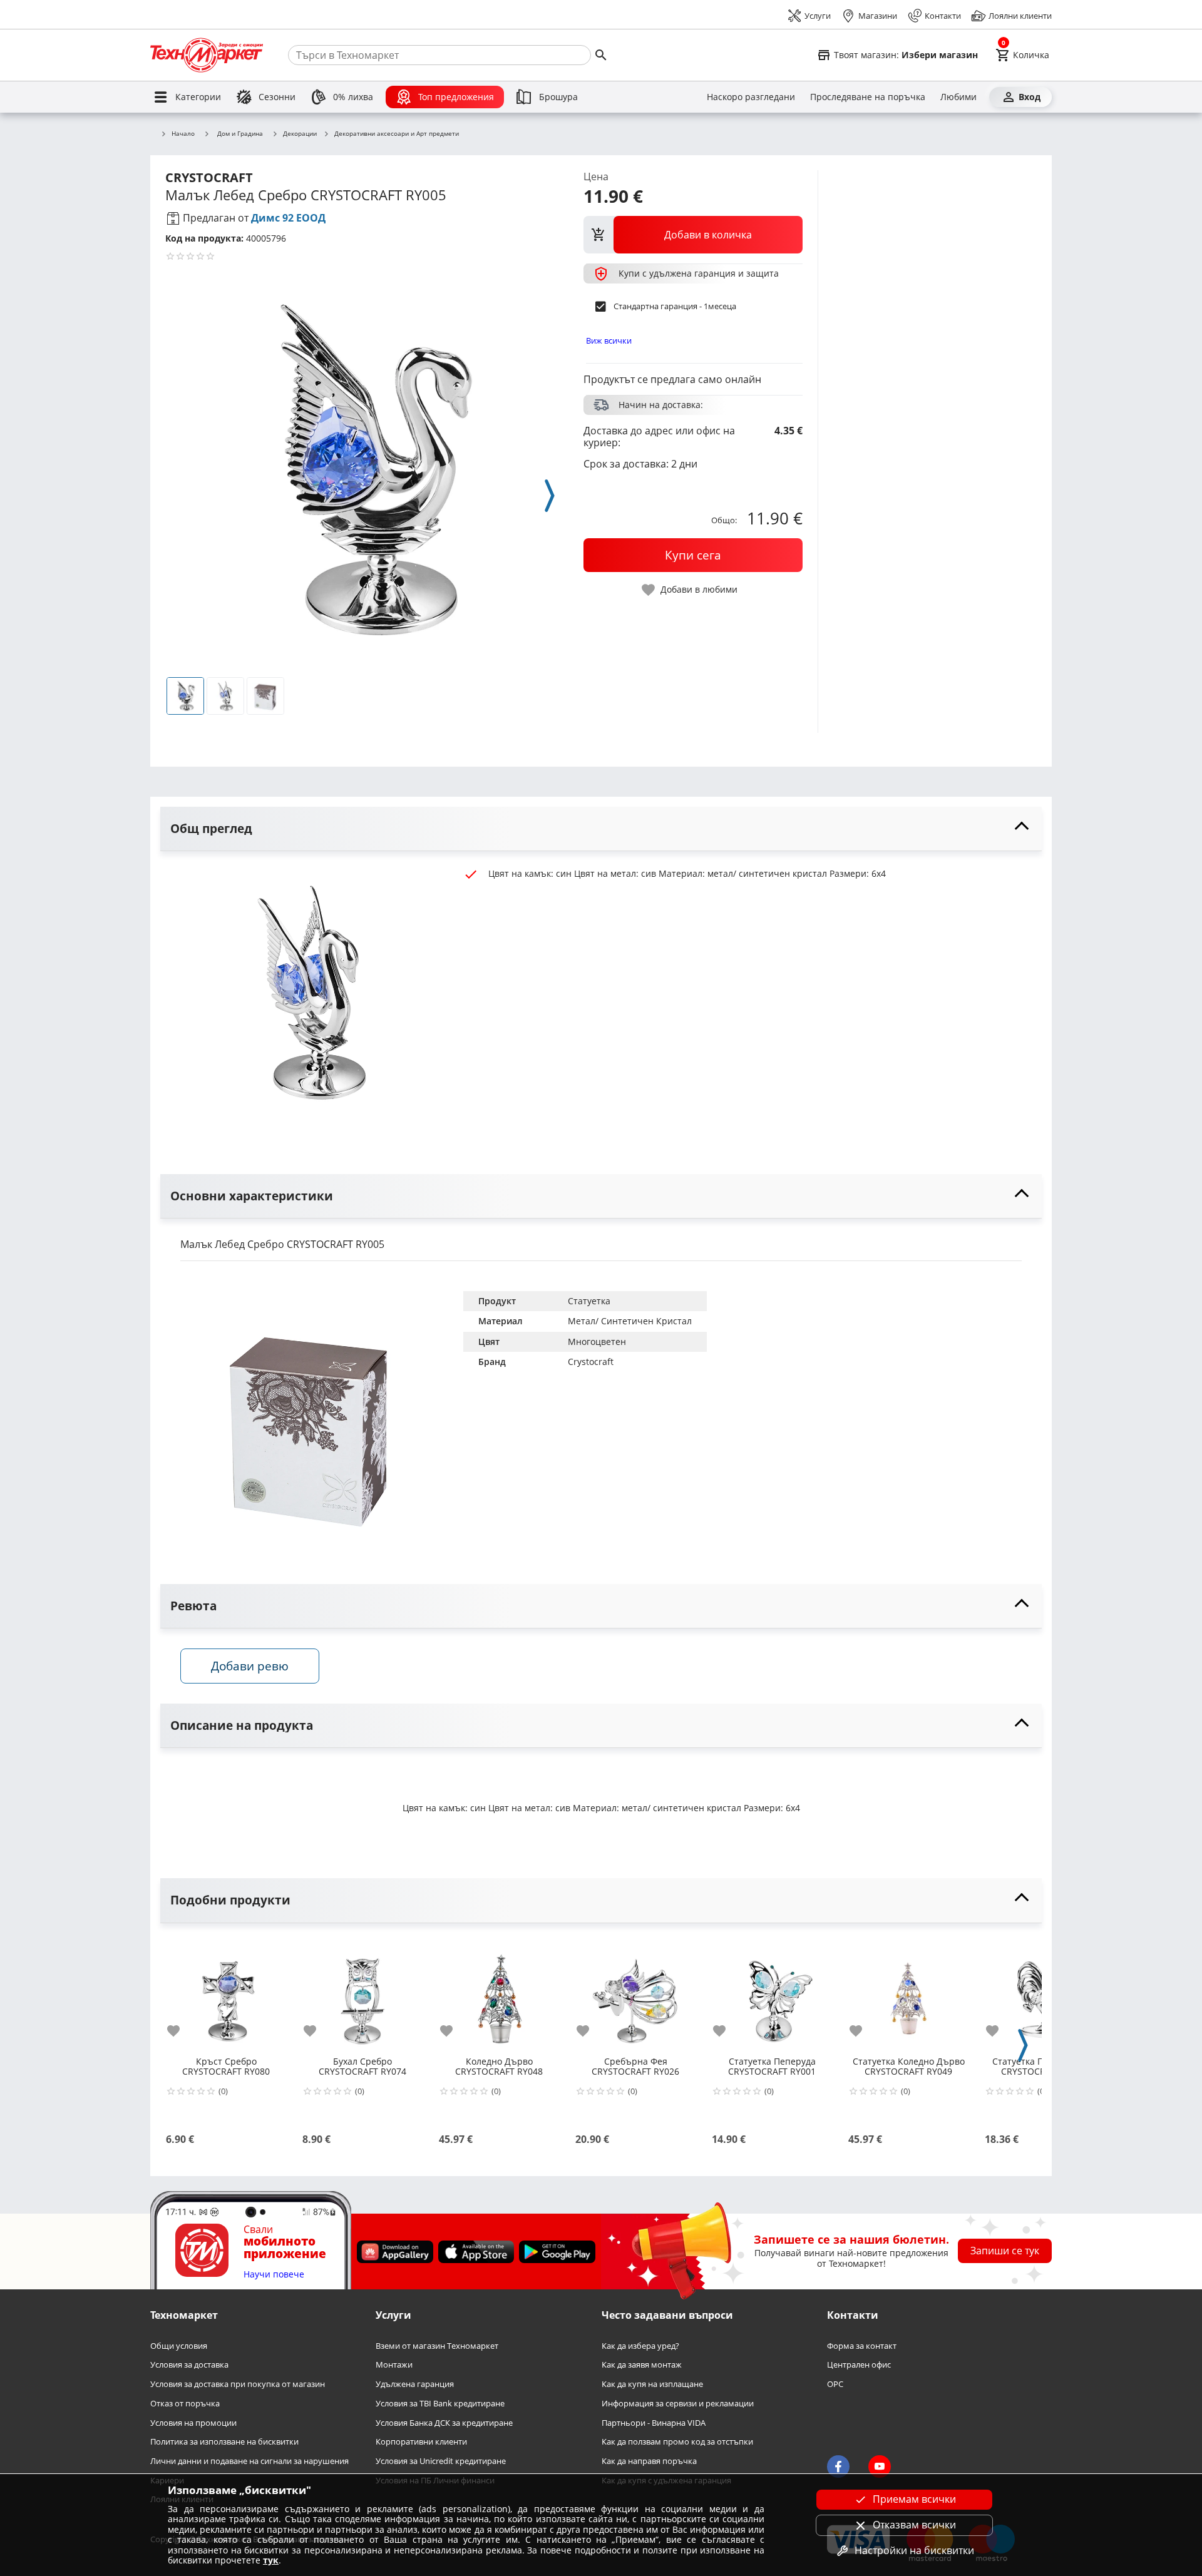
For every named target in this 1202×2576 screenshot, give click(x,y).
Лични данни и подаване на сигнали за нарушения (249, 2461)
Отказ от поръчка (185, 2404)
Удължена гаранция (415, 2384)
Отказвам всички (914, 2525)
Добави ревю (250, 1666)
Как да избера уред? (640, 2345)
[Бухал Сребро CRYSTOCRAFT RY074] (362, 1994)
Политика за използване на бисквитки (224, 2442)
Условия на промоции (193, 2422)
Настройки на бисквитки (914, 2550)
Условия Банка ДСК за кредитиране (444, 2422)
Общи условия (179, 2345)
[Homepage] (207, 55)
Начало (183, 134)
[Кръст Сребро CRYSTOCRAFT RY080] (226, 1994)
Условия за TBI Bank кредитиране (440, 2404)
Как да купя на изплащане (652, 2384)
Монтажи (394, 2365)
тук (271, 2560)
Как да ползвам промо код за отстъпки (677, 2442)
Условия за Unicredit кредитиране (441, 2461)
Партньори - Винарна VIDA (654, 2422)
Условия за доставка (189, 2365)
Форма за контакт (862, 2345)
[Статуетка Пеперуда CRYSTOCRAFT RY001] (772, 1994)
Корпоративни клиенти (421, 2442)
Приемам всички (914, 2499)
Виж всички (609, 340)
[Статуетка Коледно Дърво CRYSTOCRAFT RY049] (908, 1994)
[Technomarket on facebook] (838, 2466)
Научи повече (274, 2275)
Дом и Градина (240, 133)
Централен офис (859, 2365)
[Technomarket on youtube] (880, 2466)
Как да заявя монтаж (642, 2365)
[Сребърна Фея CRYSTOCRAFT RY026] (635, 1994)
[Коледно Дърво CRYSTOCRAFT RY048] (499, 1994)
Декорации (300, 134)
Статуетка (589, 1301)
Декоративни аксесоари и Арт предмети (397, 134)
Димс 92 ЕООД (288, 218)
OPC (835, 2384)
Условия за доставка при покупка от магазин (238, 2384)
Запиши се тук (1005, 2251)
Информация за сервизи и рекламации (678, 2404)
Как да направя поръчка (649, 2461)
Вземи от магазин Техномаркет (437, 2345)
